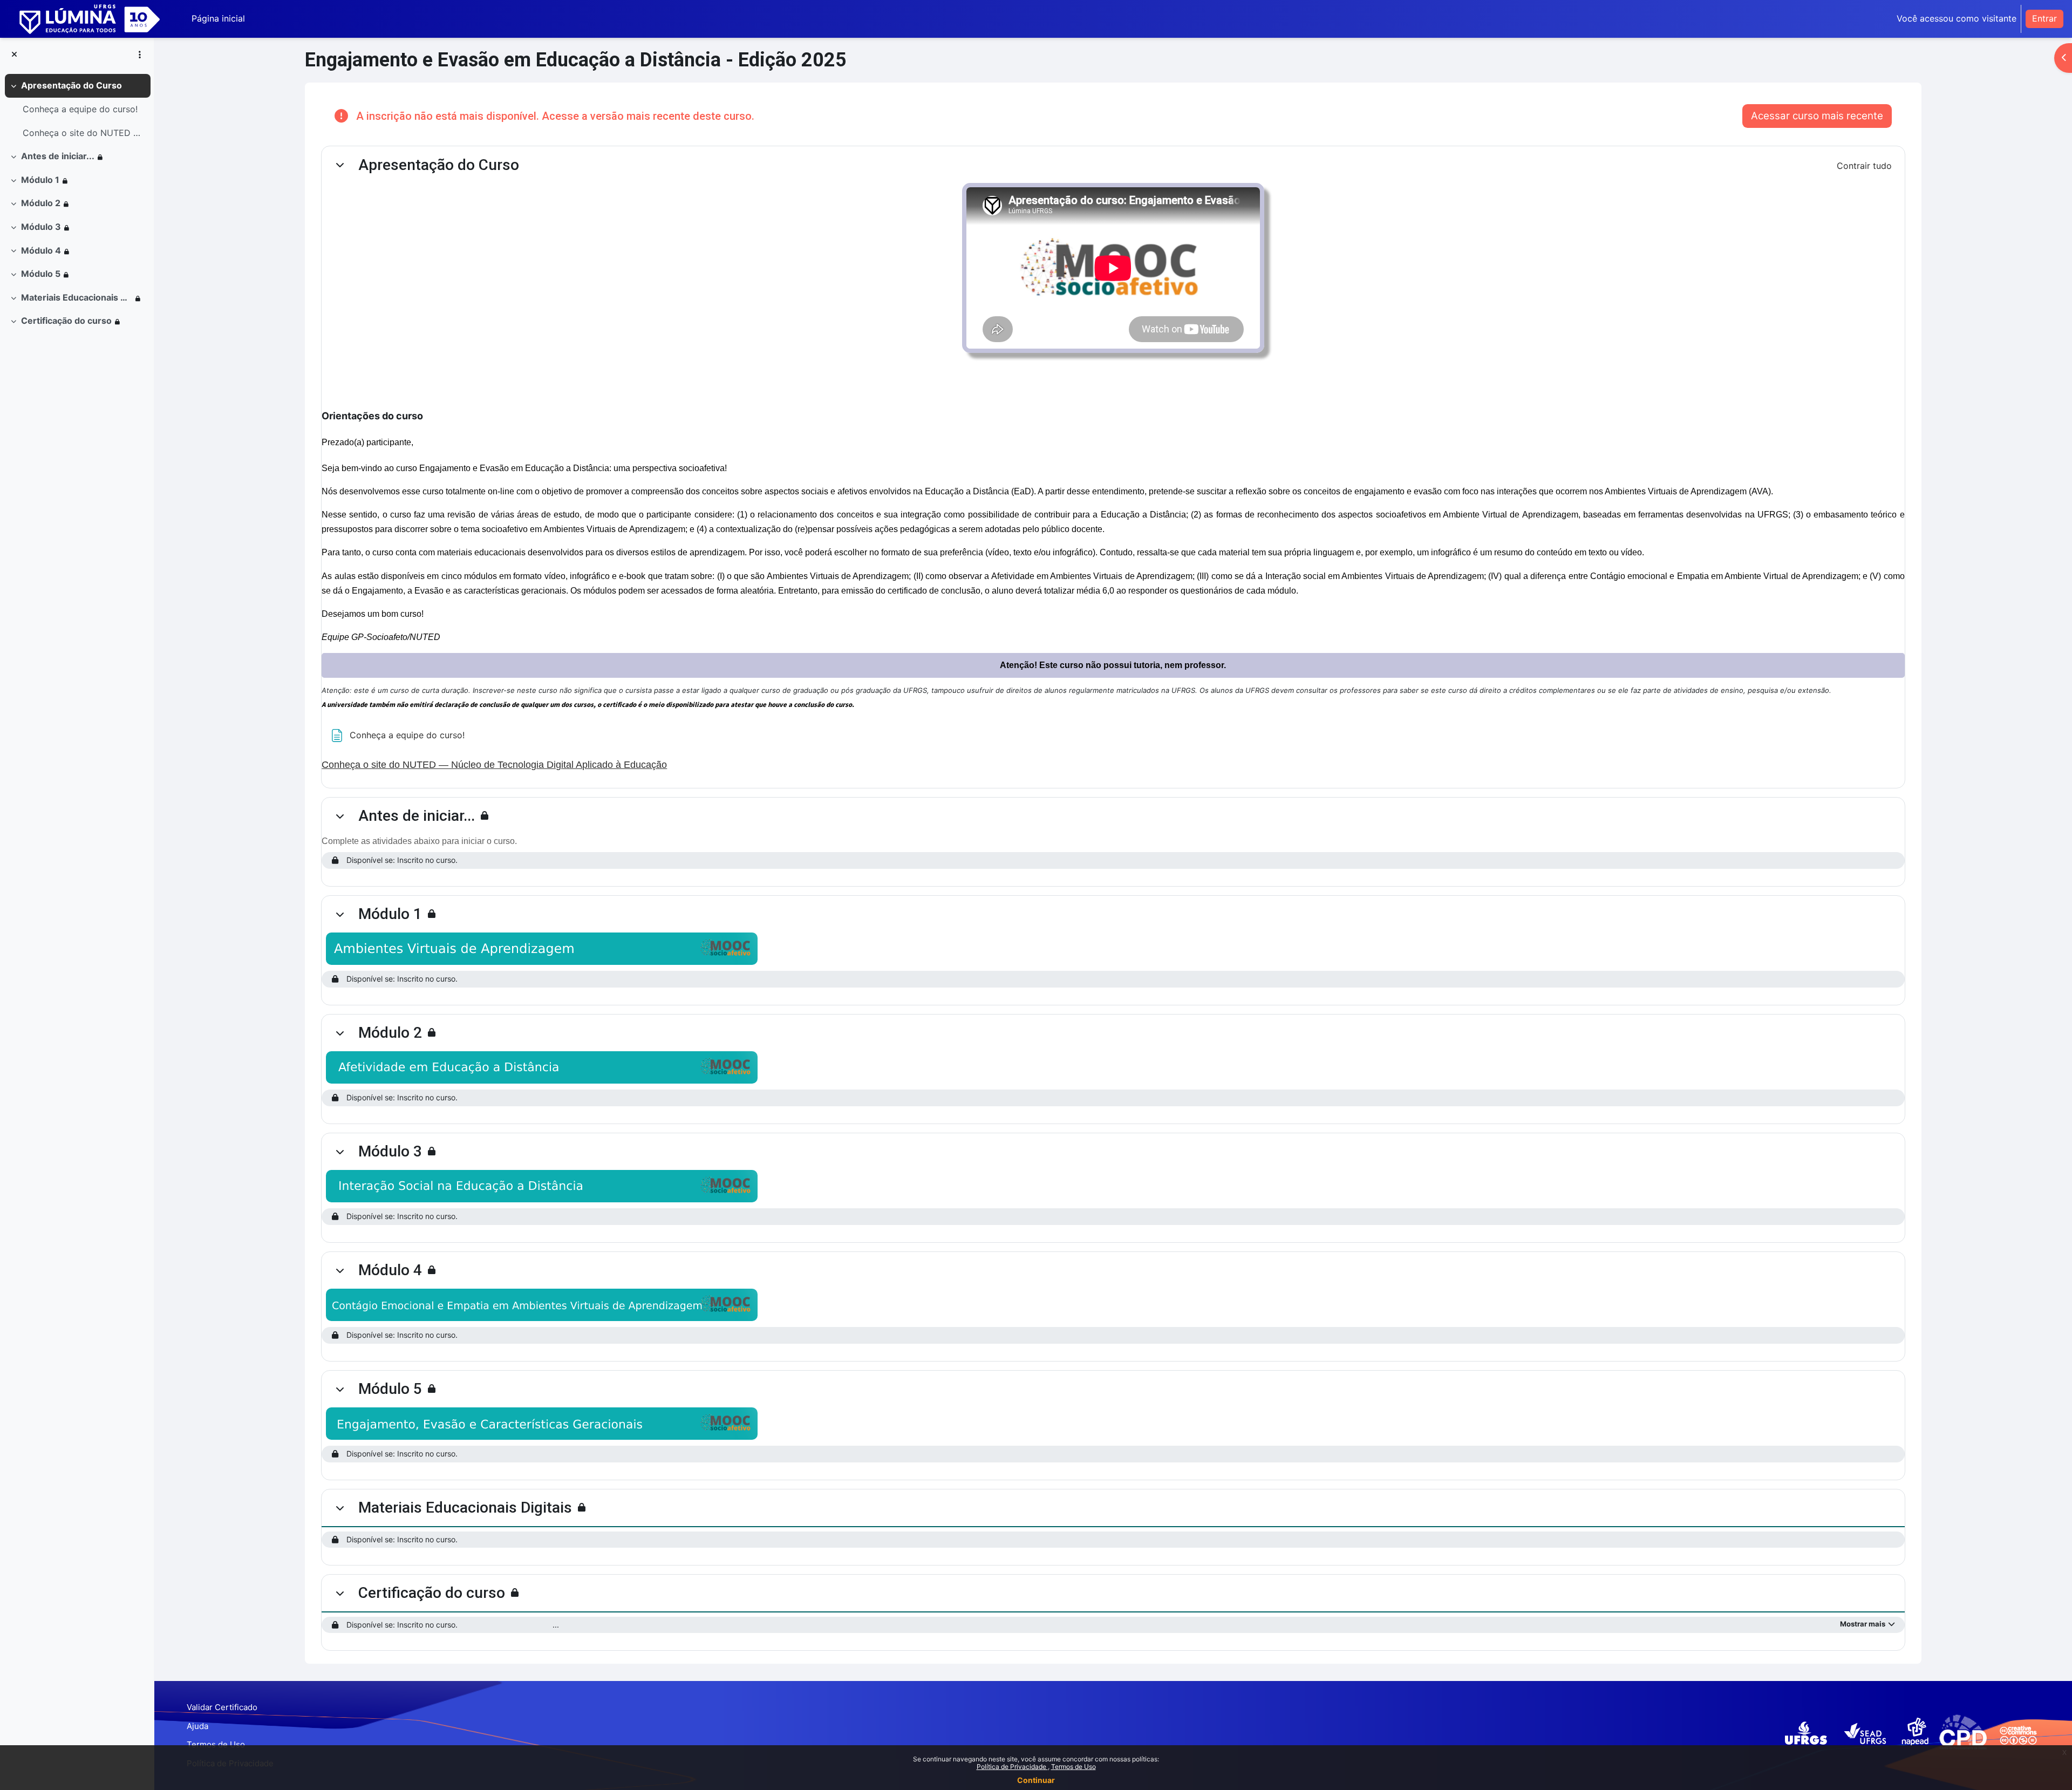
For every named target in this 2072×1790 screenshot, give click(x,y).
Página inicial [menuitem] (218, 18)
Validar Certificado (222, 1707)
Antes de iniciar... (58, 156)
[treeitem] (77, 109)
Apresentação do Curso (71, 85)
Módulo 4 (41, 250)
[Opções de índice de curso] (140, 55)
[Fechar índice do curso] (14, 55)
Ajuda (197, 1726)
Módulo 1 (40, 180)
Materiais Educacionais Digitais (77, 297)
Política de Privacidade (1012, 1767)
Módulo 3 (41, 227)
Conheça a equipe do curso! (80, 109)
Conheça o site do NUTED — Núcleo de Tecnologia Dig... (84, 133)
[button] (340, 165)
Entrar (2044, 18)
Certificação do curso (66, 321)
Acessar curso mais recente (1817, 116)
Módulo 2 (41, 203)
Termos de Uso (1074, 1767)
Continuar (1036, 1780)
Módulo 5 (41, 274)
